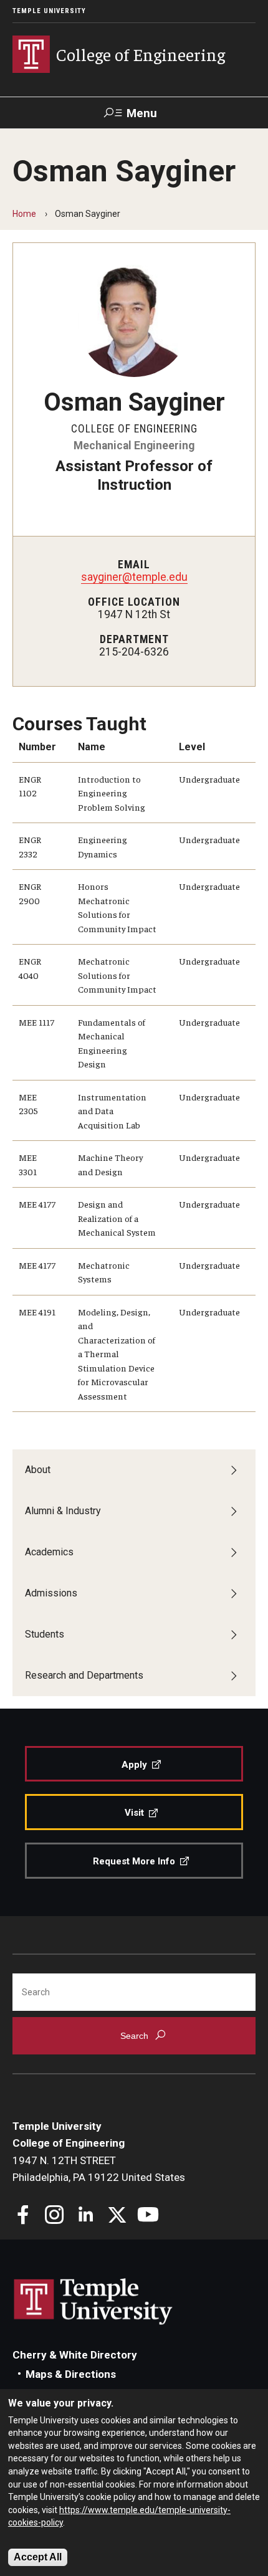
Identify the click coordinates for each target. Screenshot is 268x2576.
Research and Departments (84, 1675)
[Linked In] (86, 2216)
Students (45, 1634)
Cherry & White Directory (75, 2355)
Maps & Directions (71, 2374)
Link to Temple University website (93, 2302)
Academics (49, 1552)
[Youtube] (148, 2216)
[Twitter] (117, 2216)
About (38, 1470)
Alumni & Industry (63, 1511)
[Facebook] (23, 2216)
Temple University (49, 11)
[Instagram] (55, 2216)
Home (24, 214)
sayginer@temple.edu (134, 577)
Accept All (38, 2557)
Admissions (51, 1593)
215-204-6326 (134, 652)
